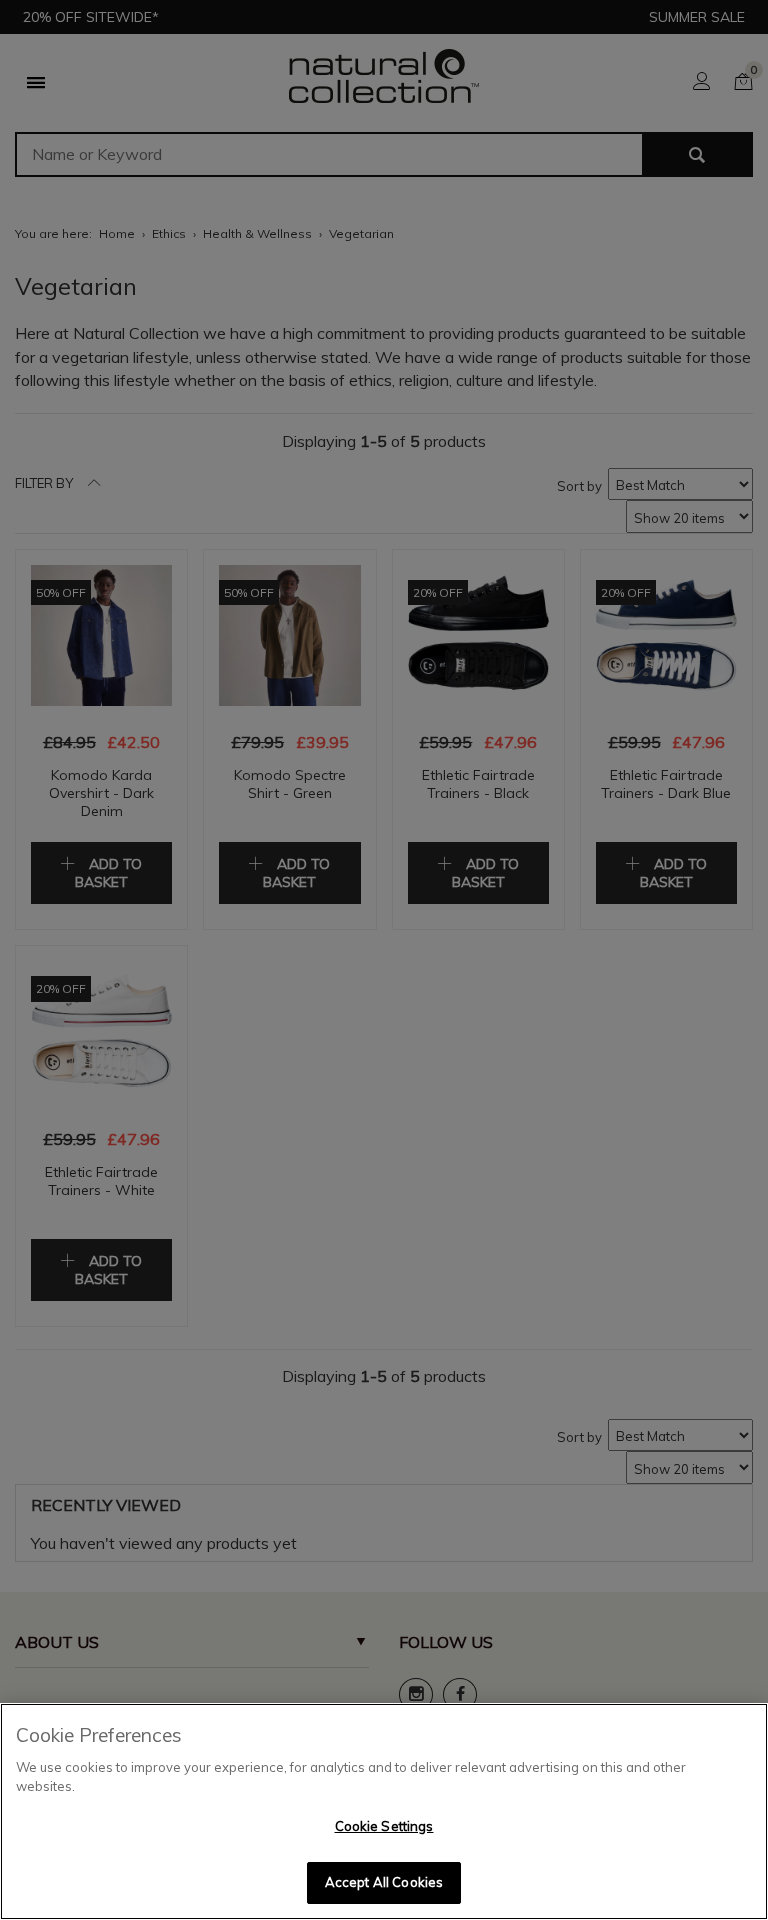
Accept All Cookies (384, 1882)
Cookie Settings (384, 1826)
